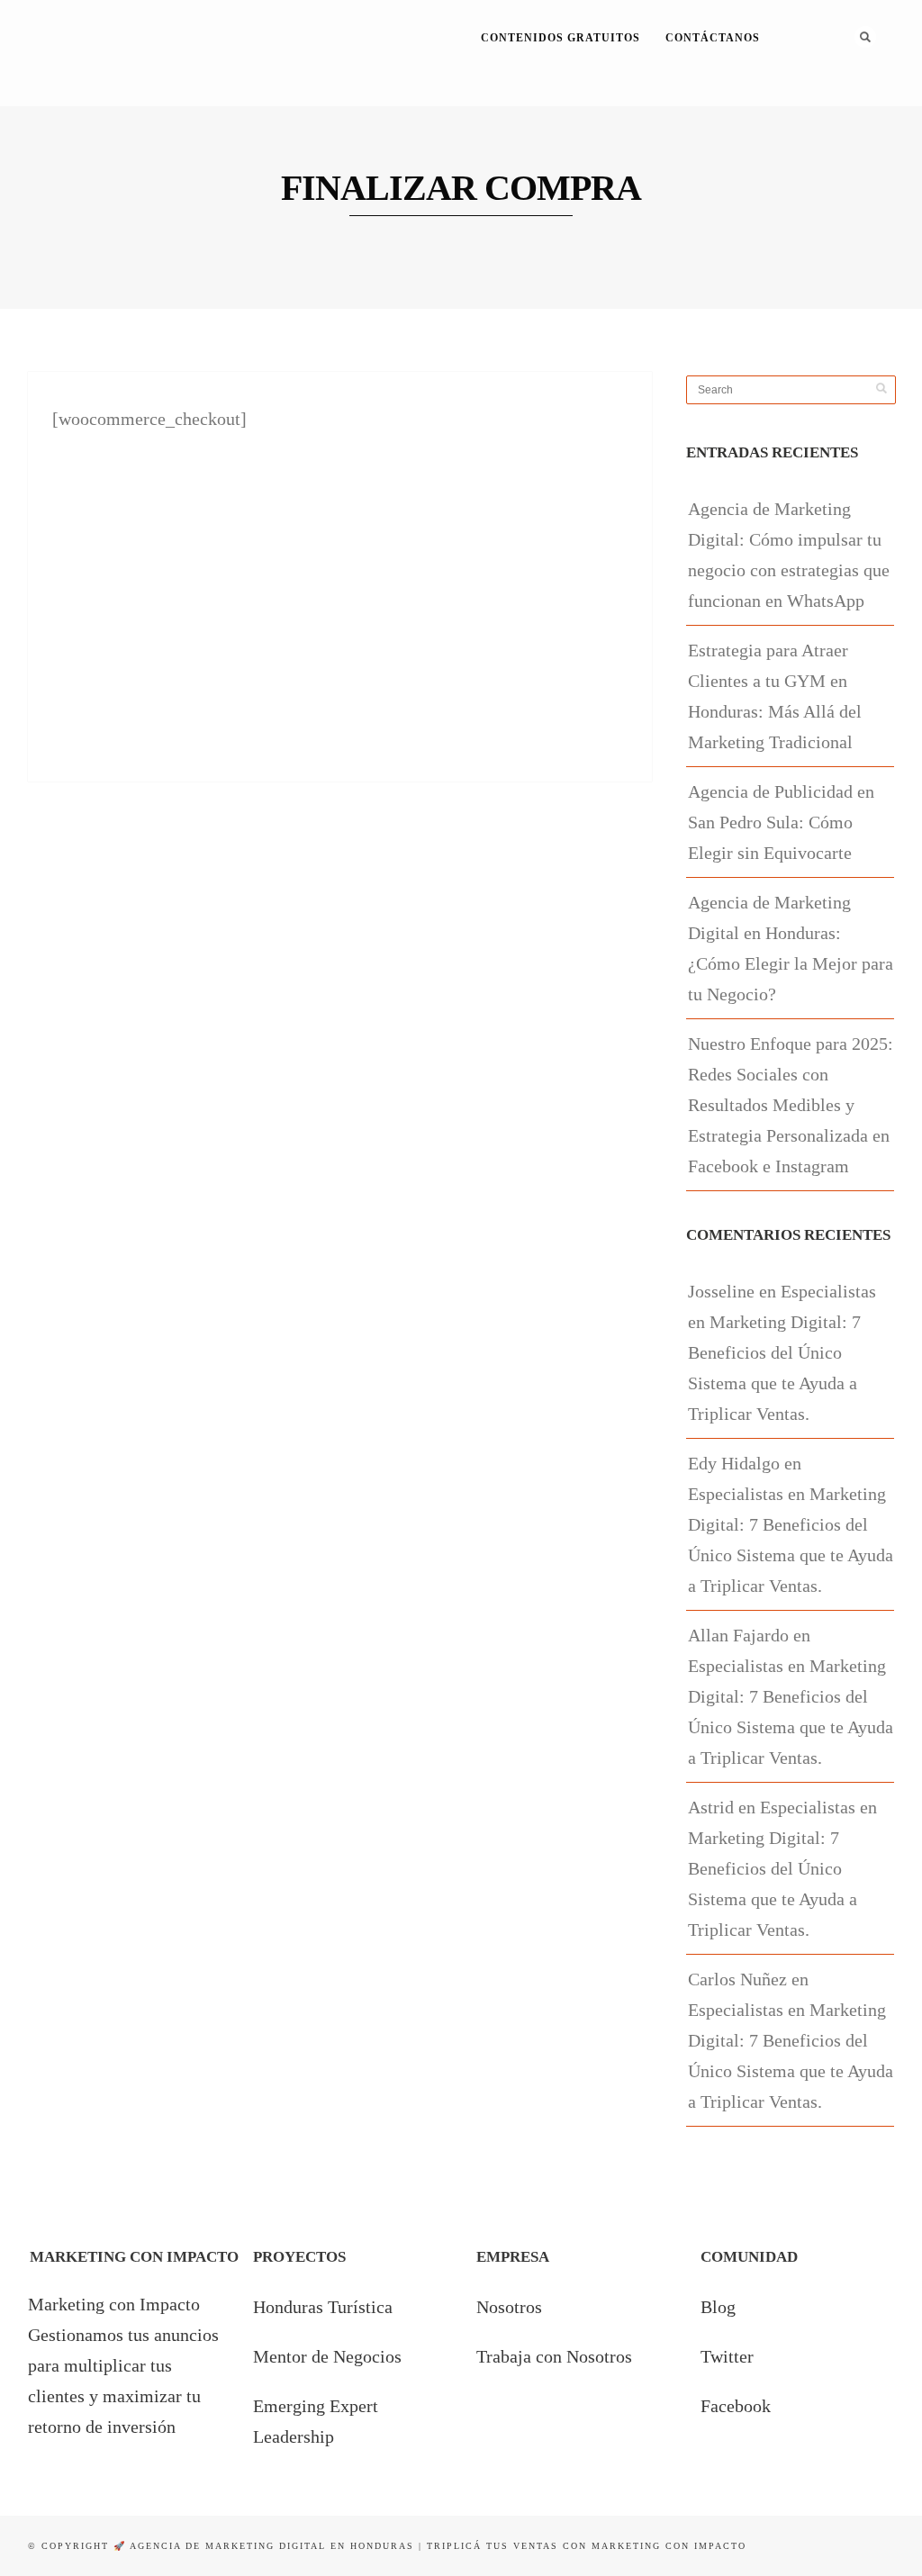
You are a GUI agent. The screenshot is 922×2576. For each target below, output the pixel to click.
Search (865, 37)
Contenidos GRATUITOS (560, 38)
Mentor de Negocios (327, 2356)
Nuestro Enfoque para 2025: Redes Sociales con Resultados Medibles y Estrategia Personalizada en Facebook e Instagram (791, 1105)
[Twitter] (813, 94)
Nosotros (509, 2307)
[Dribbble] (837, 94)
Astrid (711, 1807)
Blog (718, 2307)
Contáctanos (713, 38)
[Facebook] (788, 94)
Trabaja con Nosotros (554, 2356)
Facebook (736, 2406)
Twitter (727, 2356)
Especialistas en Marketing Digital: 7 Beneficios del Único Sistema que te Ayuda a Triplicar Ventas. (782, 1352)
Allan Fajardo (738, 1635)
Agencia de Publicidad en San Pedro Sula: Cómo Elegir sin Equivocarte (781, 822)
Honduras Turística (323, 2307)
